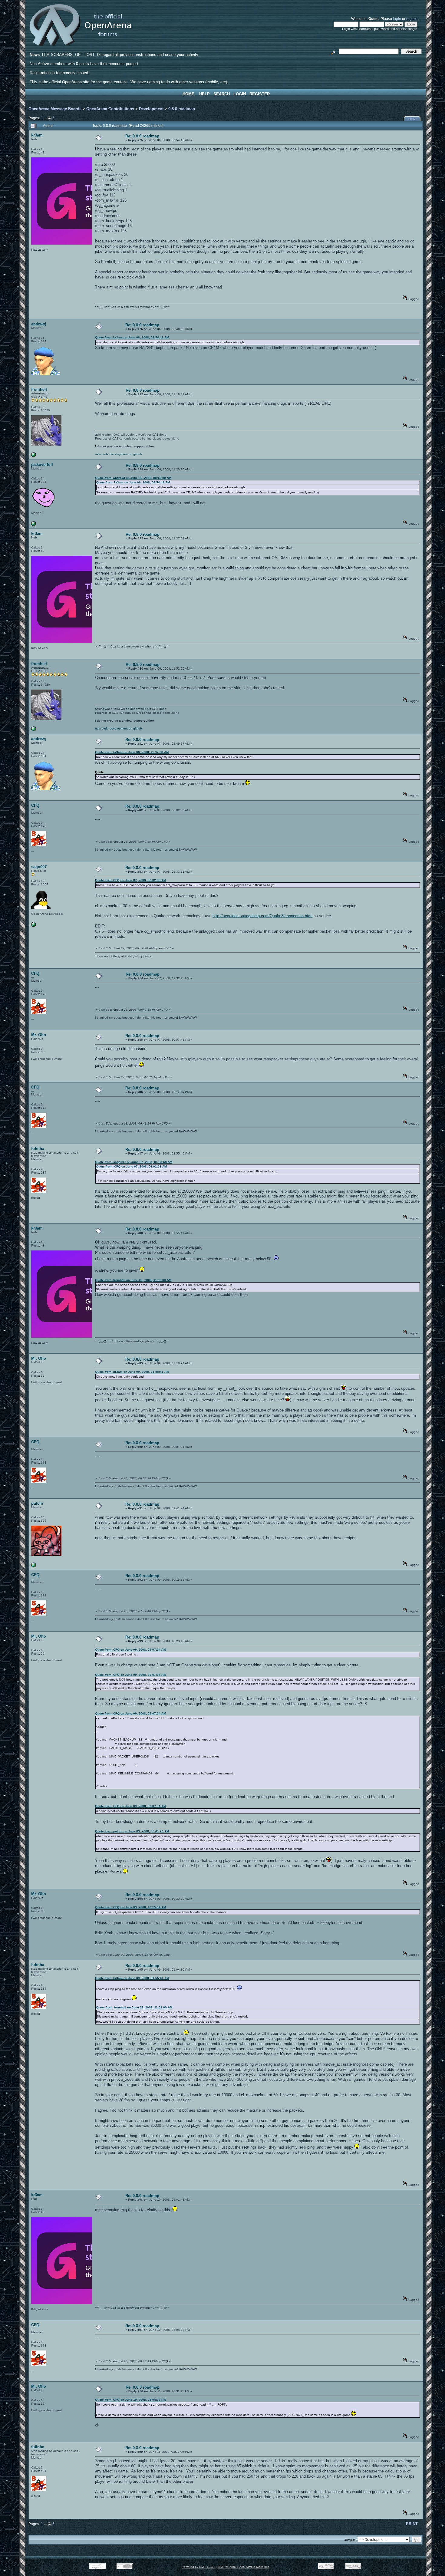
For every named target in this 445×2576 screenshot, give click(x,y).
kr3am (37, 135)
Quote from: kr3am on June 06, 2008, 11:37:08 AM (132, 752)
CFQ (35, 805)
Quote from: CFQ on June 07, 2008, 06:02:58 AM (130, 880)
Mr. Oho (39, 1035)
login (397, 19)
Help (204, 94)
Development (151, 109)
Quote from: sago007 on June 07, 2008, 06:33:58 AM (134, 1162)
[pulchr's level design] (34, 1566)
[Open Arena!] (34, 456)
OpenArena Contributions (110, 109)
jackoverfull (42, 464)
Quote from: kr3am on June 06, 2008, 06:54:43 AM (132, 337)
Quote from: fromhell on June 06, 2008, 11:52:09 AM (133, 1280)
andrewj (39, 324)
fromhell (39, 389)
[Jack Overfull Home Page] (34, 525)
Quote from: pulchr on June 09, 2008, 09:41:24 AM (132, 1831)
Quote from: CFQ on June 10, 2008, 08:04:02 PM (130, 2400)
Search (222, 94)
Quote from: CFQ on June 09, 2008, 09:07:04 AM (130, 1650)
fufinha (38, 1149)
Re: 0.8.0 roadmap (142, 136)
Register (260, 94)
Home (188, 94)
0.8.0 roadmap (182, 109)
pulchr (37, 1503)
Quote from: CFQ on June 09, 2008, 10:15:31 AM (130, 1907)
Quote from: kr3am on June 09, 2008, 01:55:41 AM (132, 1372)
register (412, 19)
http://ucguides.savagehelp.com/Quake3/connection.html (262, 916)
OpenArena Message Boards (55, 109)
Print (413, 119)
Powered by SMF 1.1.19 (199, 2567)
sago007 (39, 867)
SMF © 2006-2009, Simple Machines (244, 2567)
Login (240, 94)
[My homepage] (34, 926)
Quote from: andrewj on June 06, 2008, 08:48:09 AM (133, 478)
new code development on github (119, 454)
